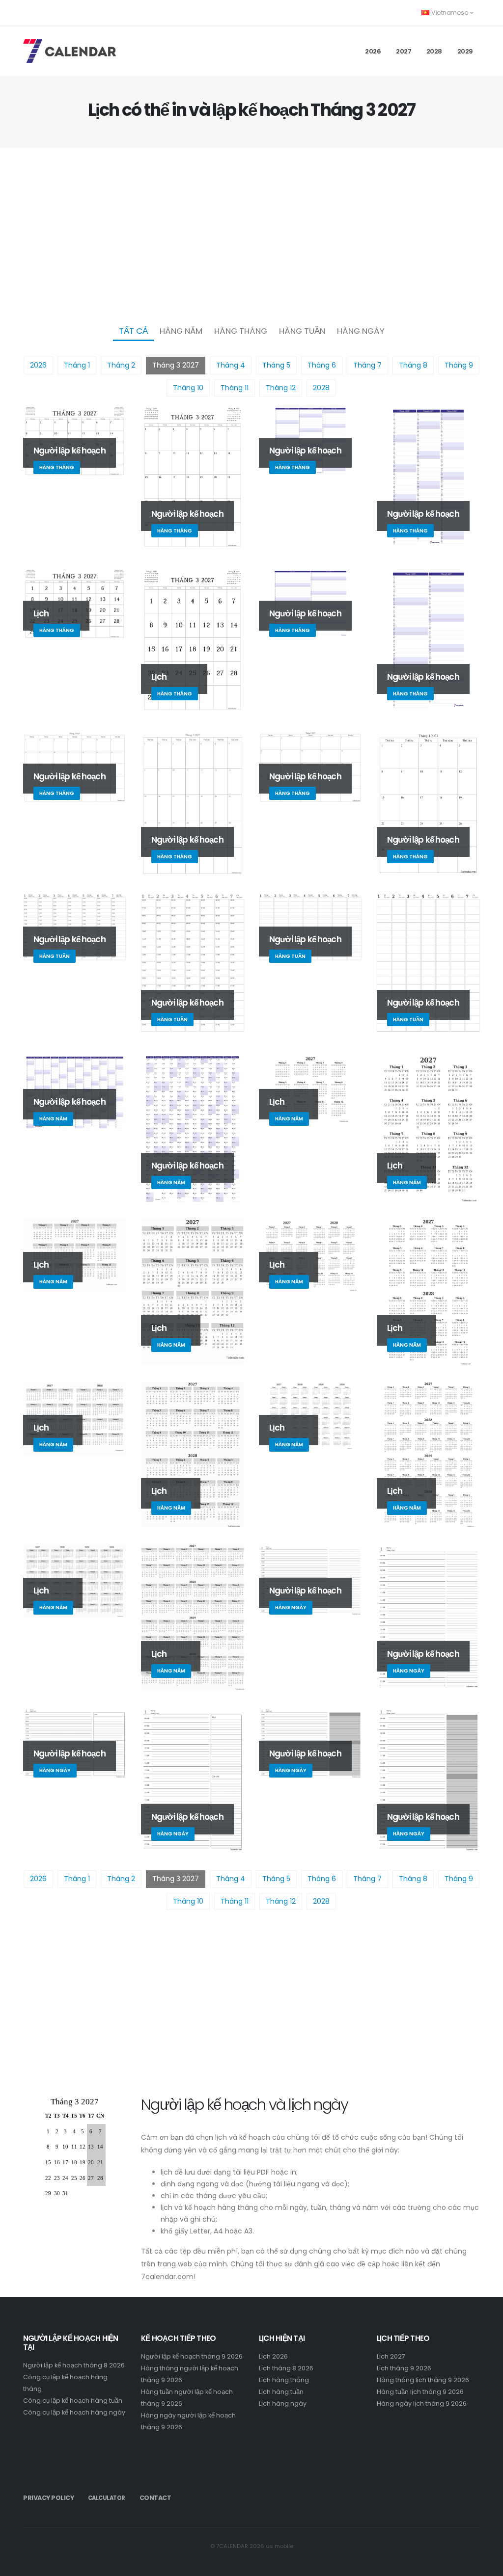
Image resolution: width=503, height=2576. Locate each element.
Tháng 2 (121, 365)
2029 (465, 51)
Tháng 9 (459, 365)
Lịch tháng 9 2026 (404, 2368)
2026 (373, 51)
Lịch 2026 (273, 2356)
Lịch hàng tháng (284, 2380)
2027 (404, 51)
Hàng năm (181, 331)
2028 (434, 51)
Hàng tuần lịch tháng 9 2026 (420, 2392)
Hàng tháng (241, 331)
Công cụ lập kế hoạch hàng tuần (73, 2401)
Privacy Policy (48, 2498)
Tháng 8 (413, 365)
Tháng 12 (281, 388)
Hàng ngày (361, 331)
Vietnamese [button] (450, 13)
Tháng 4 (231, 365)
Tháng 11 (235, 388)
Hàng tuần (302, 331)
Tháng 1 (77, 365)
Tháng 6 (322, 365)
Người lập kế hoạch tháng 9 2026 (192, 2356)
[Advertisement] (251, 234)
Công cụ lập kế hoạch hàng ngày (74, 2412)
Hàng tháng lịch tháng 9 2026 (423, 2380)
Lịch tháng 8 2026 (286, 2368)
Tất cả (133, 331)
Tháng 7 (367, 365)
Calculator (107, 2498)
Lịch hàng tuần (281, 2392)
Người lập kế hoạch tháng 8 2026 (74, 2365)
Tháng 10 (188, 388)
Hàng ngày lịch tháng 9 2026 (422, 2403)
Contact (155, 2498)
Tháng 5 (276, 365)
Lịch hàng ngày (283, 2403)
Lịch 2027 (391, 2356)
